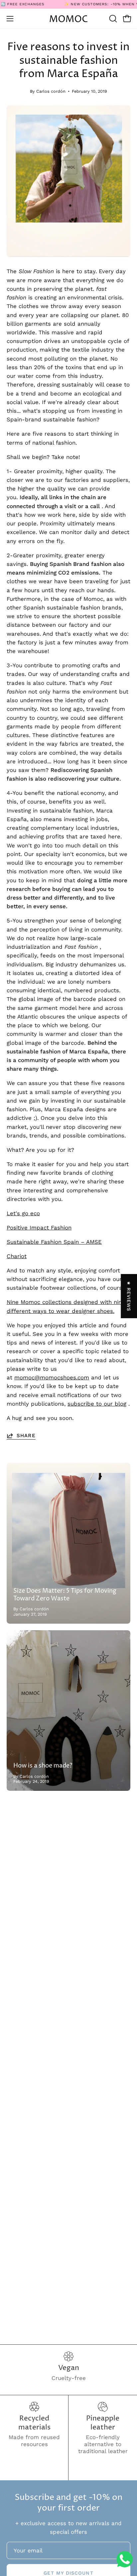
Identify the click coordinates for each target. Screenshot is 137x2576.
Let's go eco (23, 1213)
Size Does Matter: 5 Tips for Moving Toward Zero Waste (65, 1595)
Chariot (17, 1256)
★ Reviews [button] (129, 1296)
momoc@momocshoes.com (52, 1377)
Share (26, 1436)
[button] (112, 19)
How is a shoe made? (43, 1766)
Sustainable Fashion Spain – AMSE (54, 1242)
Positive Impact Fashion (39, 1228)
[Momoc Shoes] (68, 19)
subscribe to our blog (97, 1404)
